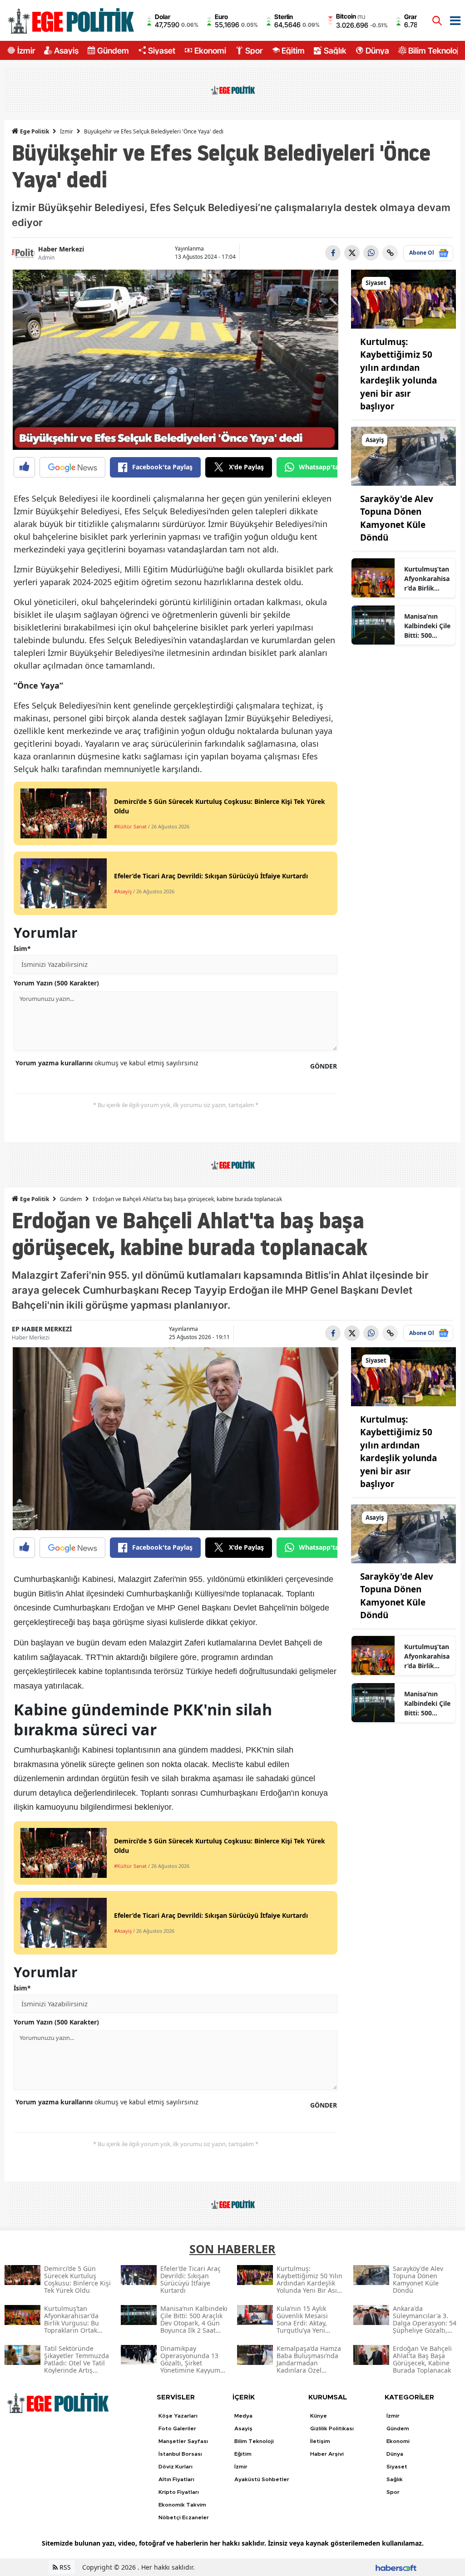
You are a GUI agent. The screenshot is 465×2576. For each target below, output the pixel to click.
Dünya (377, 50)
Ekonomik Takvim (182, 2505)
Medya (243, 2416)
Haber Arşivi (327, 2454)
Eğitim (293, 50)
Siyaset (162, 50)
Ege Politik (34, 131)
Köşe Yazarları (178, 2416)
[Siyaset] (403, 298)
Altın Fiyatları (176, 2479)
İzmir (26, 50)
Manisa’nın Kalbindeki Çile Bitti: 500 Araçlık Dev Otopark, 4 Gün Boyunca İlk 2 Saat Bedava (427, 626)
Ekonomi (210, 50)
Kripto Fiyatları (179, 2492)
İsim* (22, 948)
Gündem (113, 50)
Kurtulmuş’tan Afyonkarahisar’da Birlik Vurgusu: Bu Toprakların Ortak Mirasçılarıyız (427, 579)
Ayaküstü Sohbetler (262, 2479)
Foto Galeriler (177, 2428)
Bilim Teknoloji (434, 50)
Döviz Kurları (176, 2467)
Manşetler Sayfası (183, 2441)
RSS (64, 2567)
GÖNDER (324, 1066)
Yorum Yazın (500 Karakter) (56, 983)
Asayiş (66, 50)
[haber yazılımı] (396, 2567)
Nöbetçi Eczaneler (184, 2517)
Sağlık (335, 50)
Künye (319, 2416)
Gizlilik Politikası (332, 2428)
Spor (254, 50)
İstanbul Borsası (180, 2454)
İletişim (320, 2441)
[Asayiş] (403, 455)
